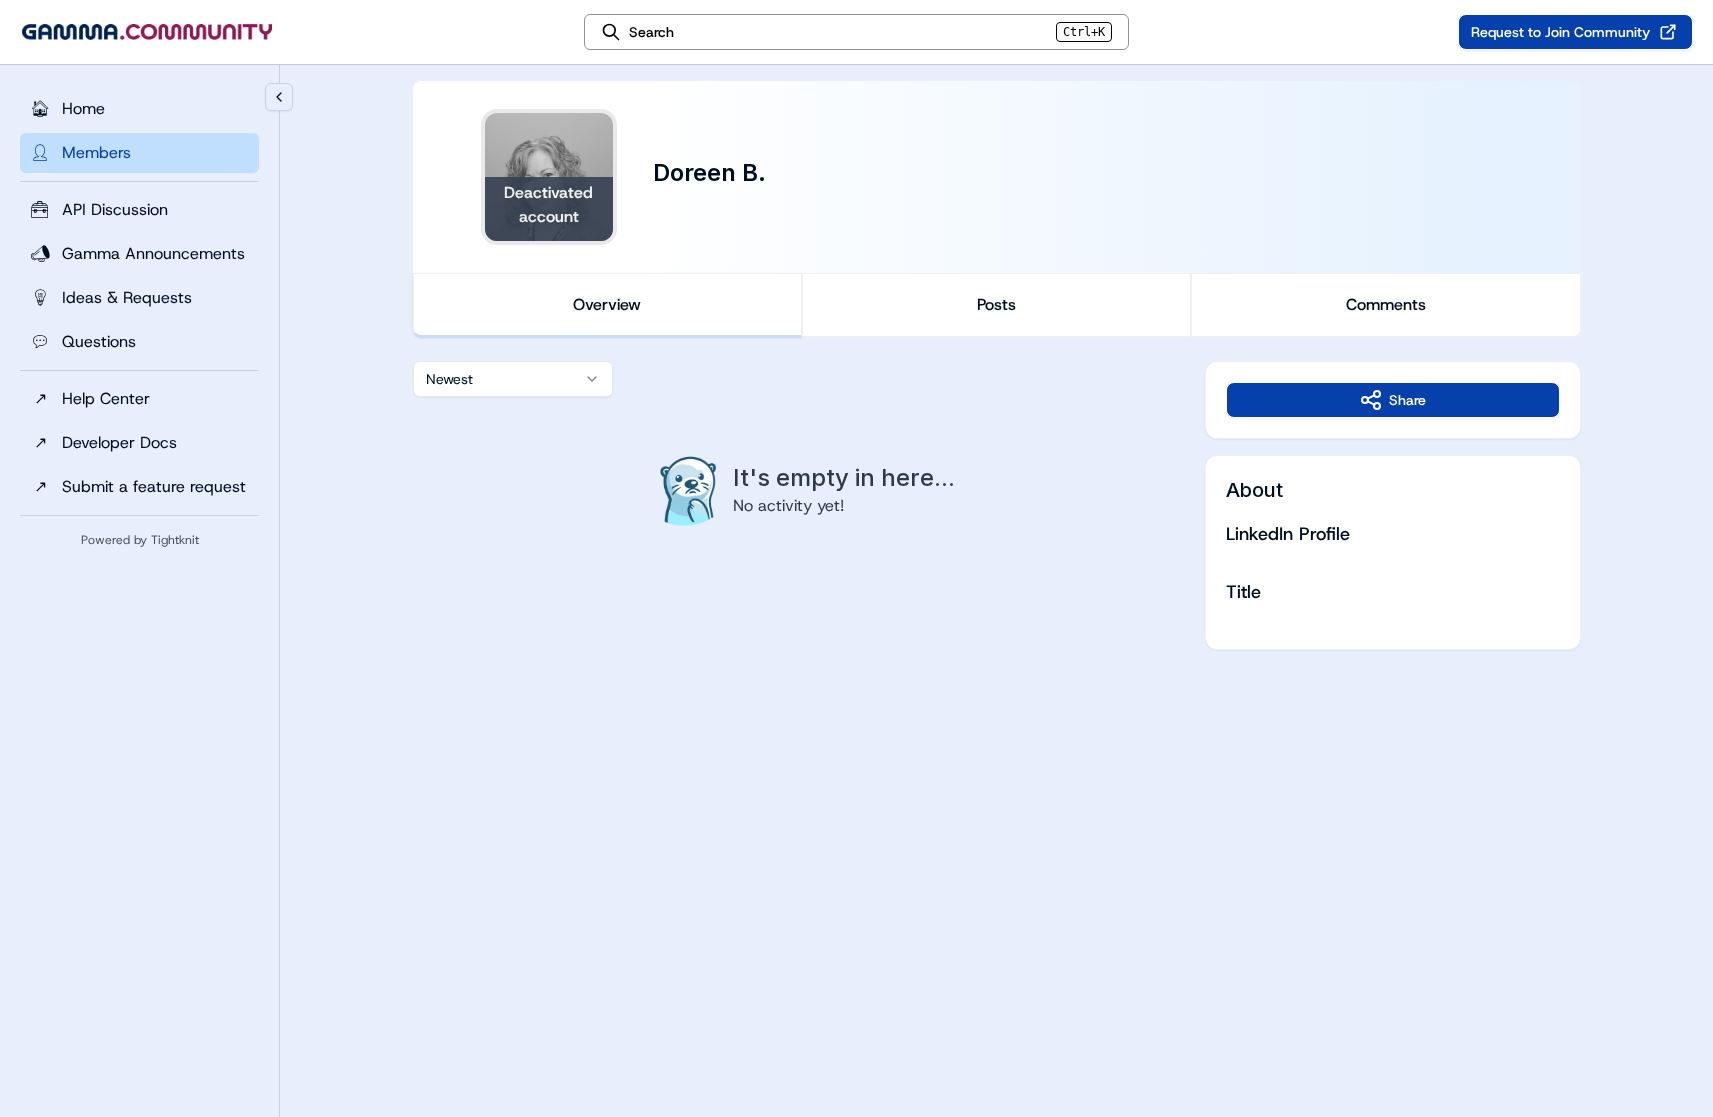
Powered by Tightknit (140, 540)
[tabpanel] (997, 505)
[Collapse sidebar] (279, 97)
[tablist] (997, 305)
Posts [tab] (996, 304)
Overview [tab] (607, 304)
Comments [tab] (1386, 304)
